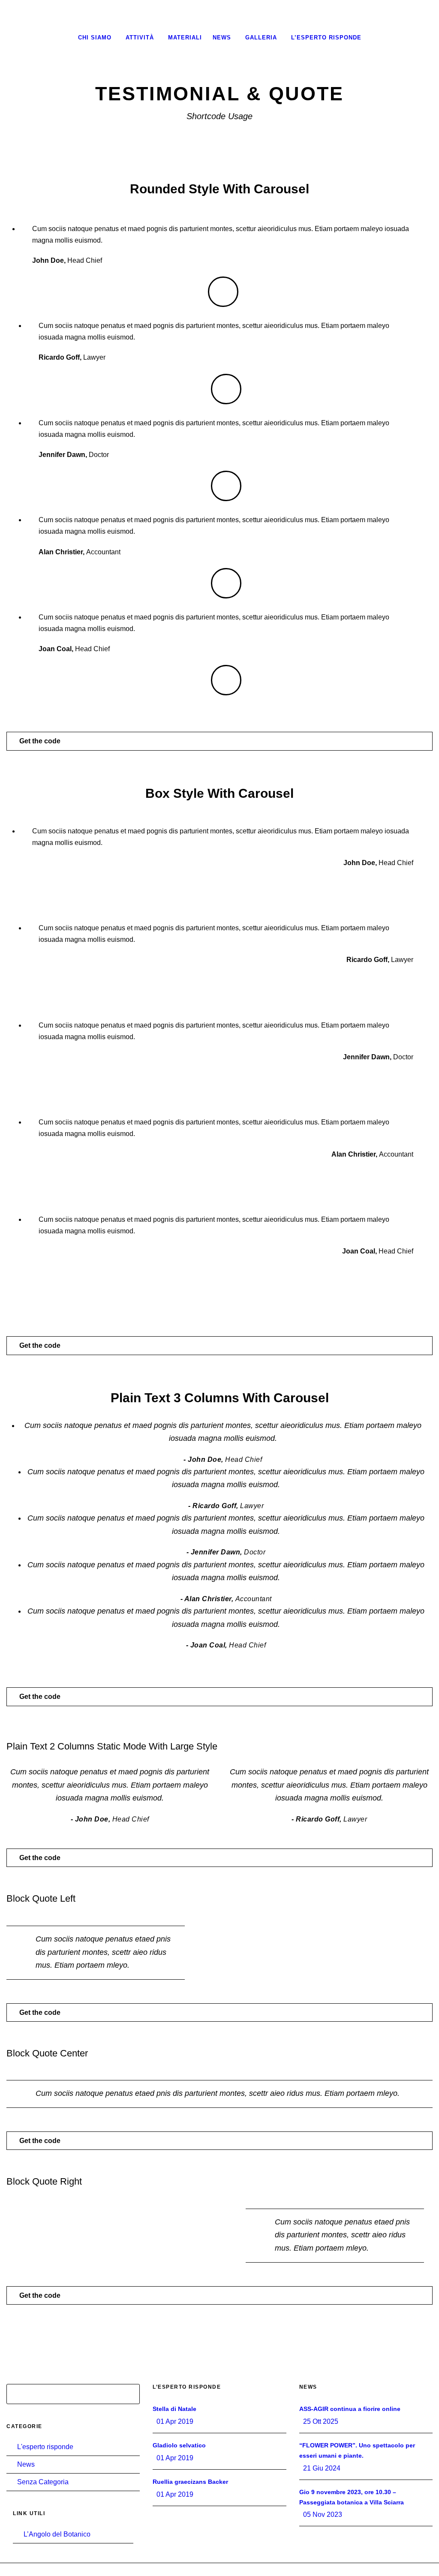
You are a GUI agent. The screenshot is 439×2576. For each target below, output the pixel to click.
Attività (140, 38)
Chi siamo (95, 38)
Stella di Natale (174, 2409)
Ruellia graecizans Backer (190, 2482)
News (222, 38)
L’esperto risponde (326, 38)
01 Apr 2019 (175, 2421)
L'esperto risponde (45, 2447)
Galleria (261, 38)
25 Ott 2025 (321, 2421)
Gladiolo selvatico (179, 2445)
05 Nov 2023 (323, 2514)
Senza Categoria (43, 2482)
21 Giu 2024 (322, 2468)
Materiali (185, 38)
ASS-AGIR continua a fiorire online (350, 2409)
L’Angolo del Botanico (57, 2534)
